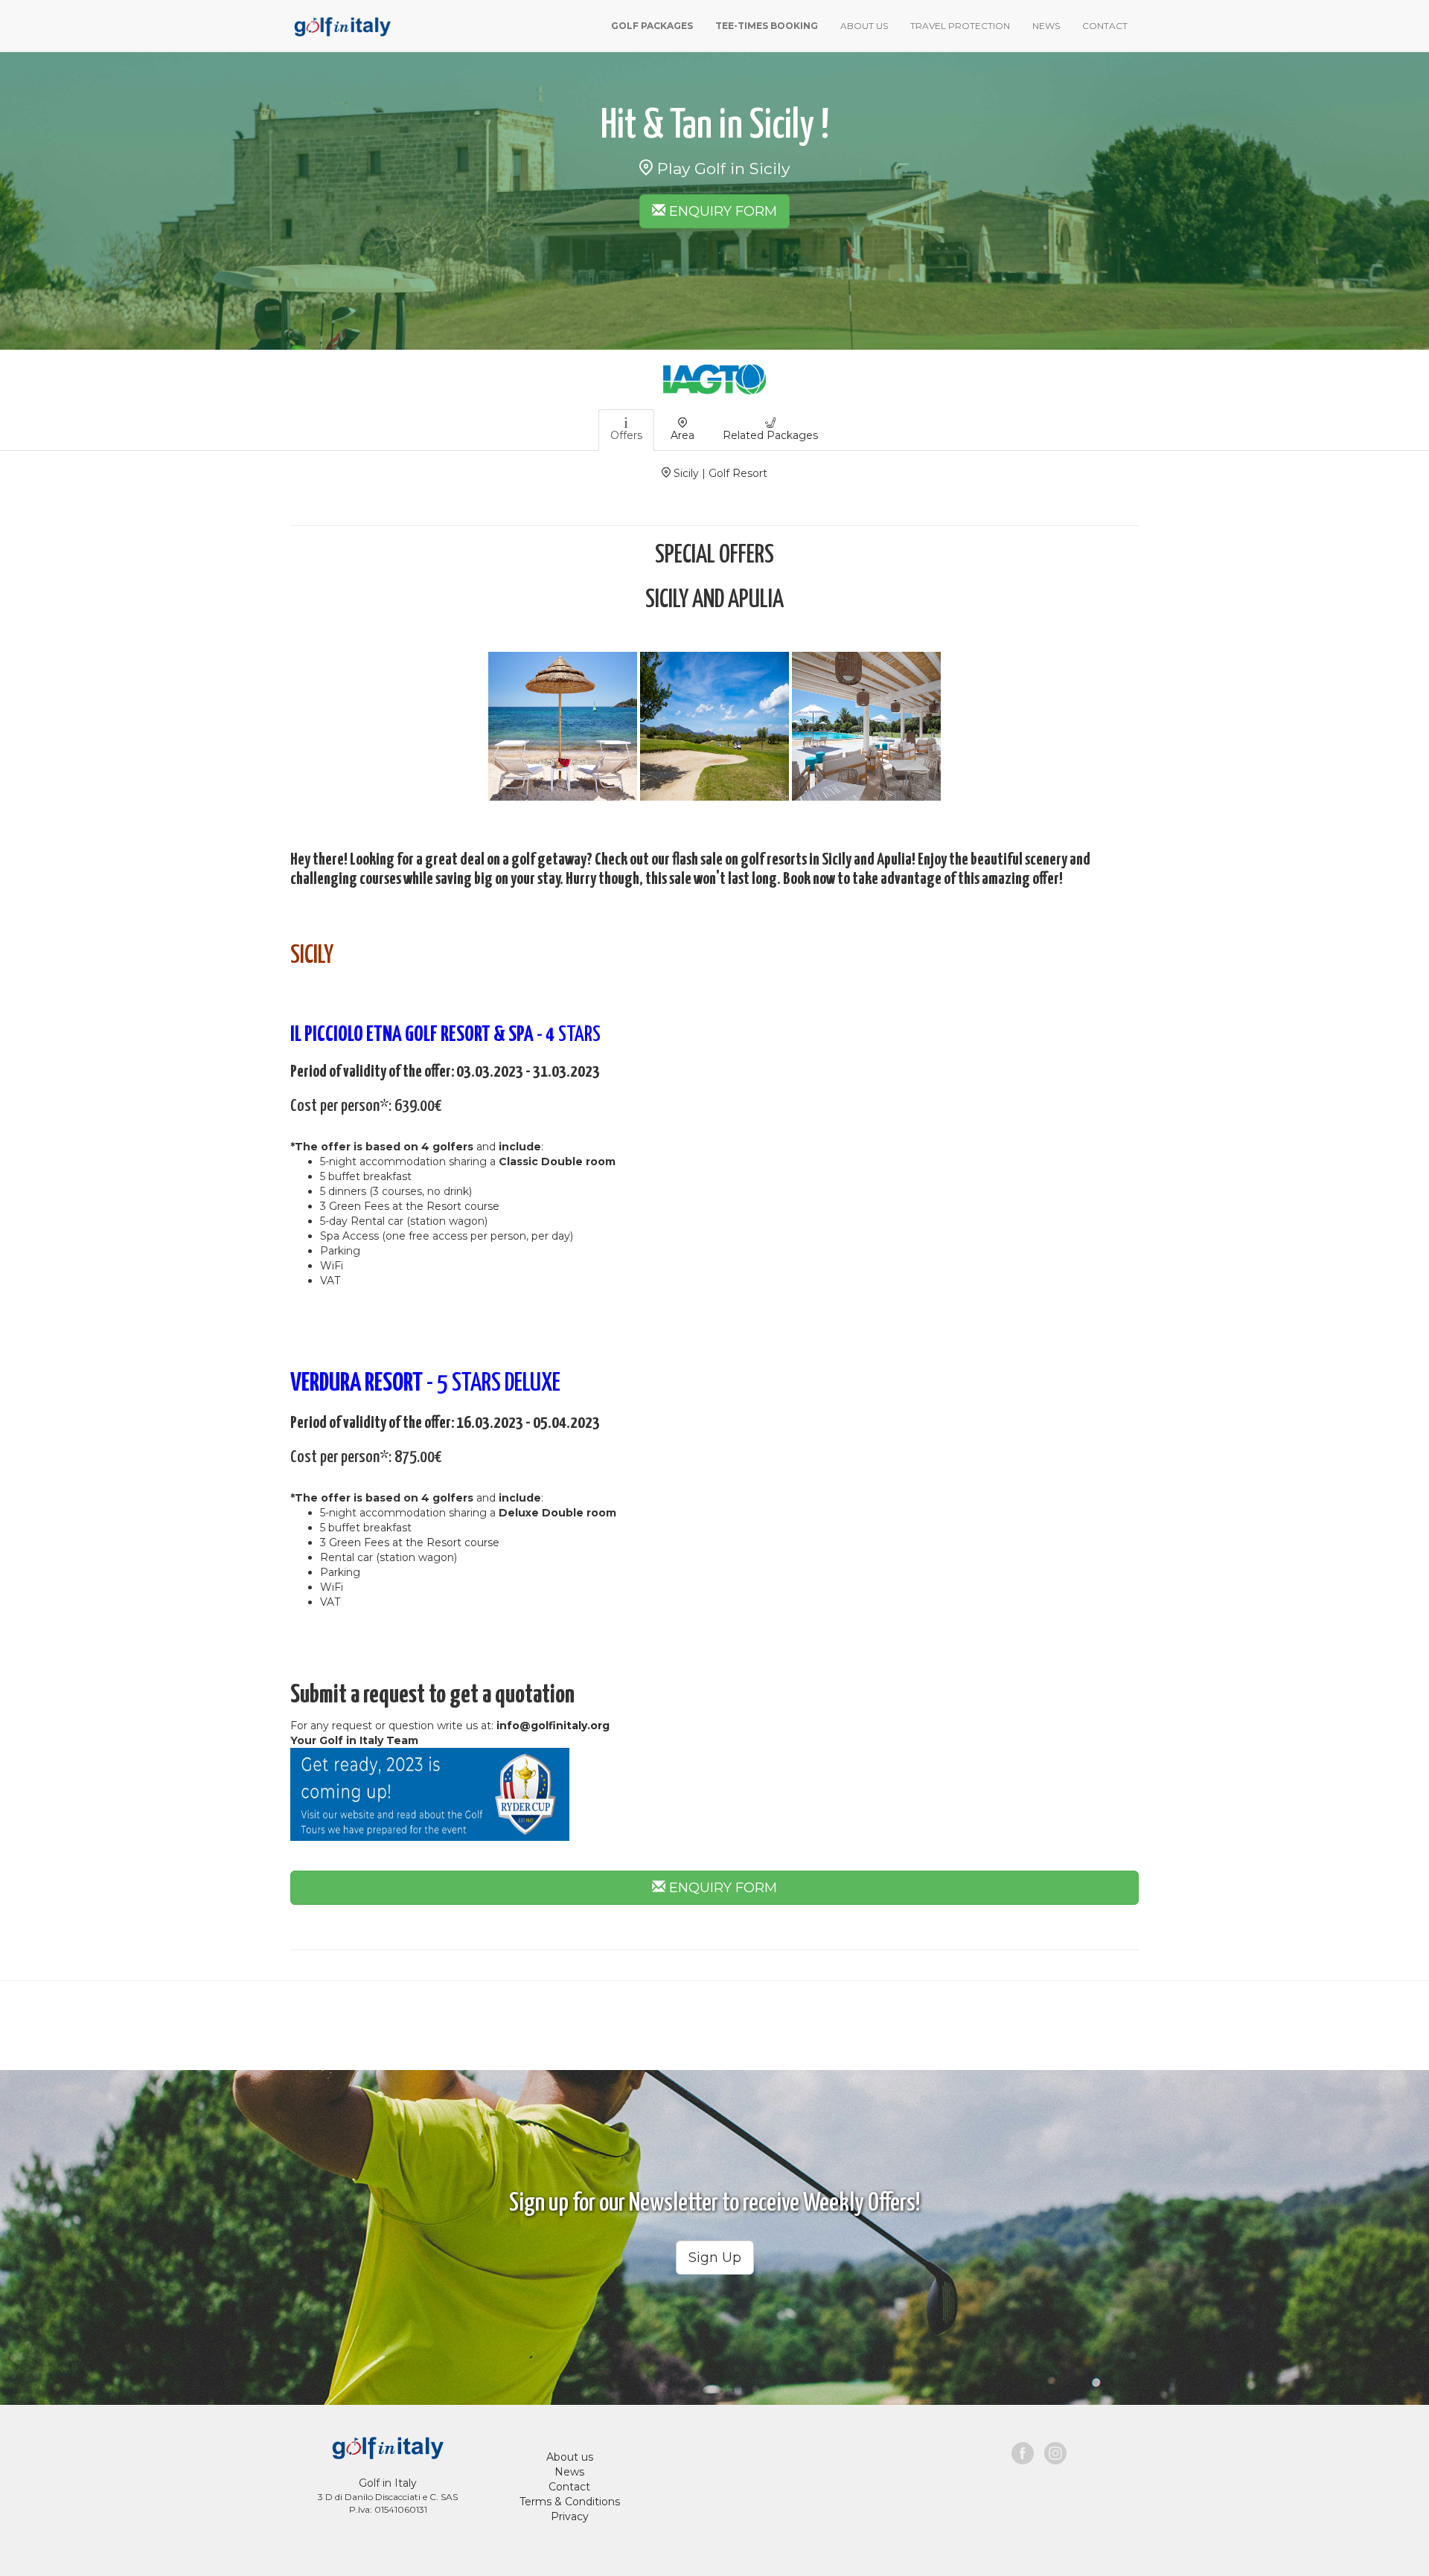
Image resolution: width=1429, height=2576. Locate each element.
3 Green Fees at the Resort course (410, 1206)
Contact (569, 2487)
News (569, 2472)
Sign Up (715, 2258)
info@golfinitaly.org (553, 1726)
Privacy (570, 2516)
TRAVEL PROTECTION (960, 26)
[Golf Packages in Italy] (341, 25)
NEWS (1046, 26)
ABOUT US (864, 26)
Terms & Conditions (570, 2502)
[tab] (626, 430)
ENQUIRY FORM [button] (721, 211)
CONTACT (1105, 26)
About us (570, 2457)
